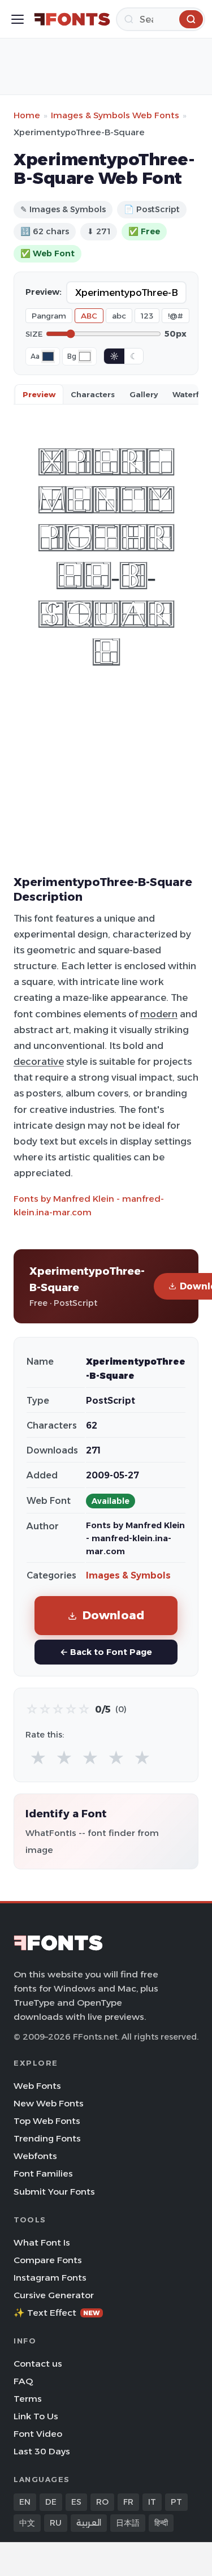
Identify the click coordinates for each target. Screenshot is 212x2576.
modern (159, 1014)
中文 (27, 2523)
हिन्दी (161, 2523)
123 (147, 316)
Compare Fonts (48, 2260)
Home (27, 115)
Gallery (144, 394)
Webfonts (35, 2156)
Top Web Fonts (47, 2121)
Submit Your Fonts (54, 2192)
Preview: (44, 292)
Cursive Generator (54, 2295)
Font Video (38, 2434)
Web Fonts (37, 2086)
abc (119, 316)
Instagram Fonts (50, 2278)
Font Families (43, 2173)
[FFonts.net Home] (72, 19)
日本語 (128, 2523)
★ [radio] (38, 1758)
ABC (89, 316)
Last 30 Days (42, 2451)
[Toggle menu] (18, 19)
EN (25, 2502)
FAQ (23, 2381)
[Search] (191, 19)
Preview (39, 394)
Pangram (49, 316)
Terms (28, 2399)
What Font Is (42, 2242)
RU (56, 2523)
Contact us (38, 2364)
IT (152, 2502)
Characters (93, 394)
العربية (89, 2523)
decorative (39, 1061)
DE (51, 2502)
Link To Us (36, 2416)
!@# (176, 316)
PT (176, 2502)
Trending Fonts (47, 2138)
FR (128, 2502)
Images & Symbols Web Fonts (115, 115)
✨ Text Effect (57, 2313)
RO (102, 2502)
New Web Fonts (49, 2103)
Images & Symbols (128, 1575)
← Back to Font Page (106, 1652)
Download (114, 1615)
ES (76, 2502)
